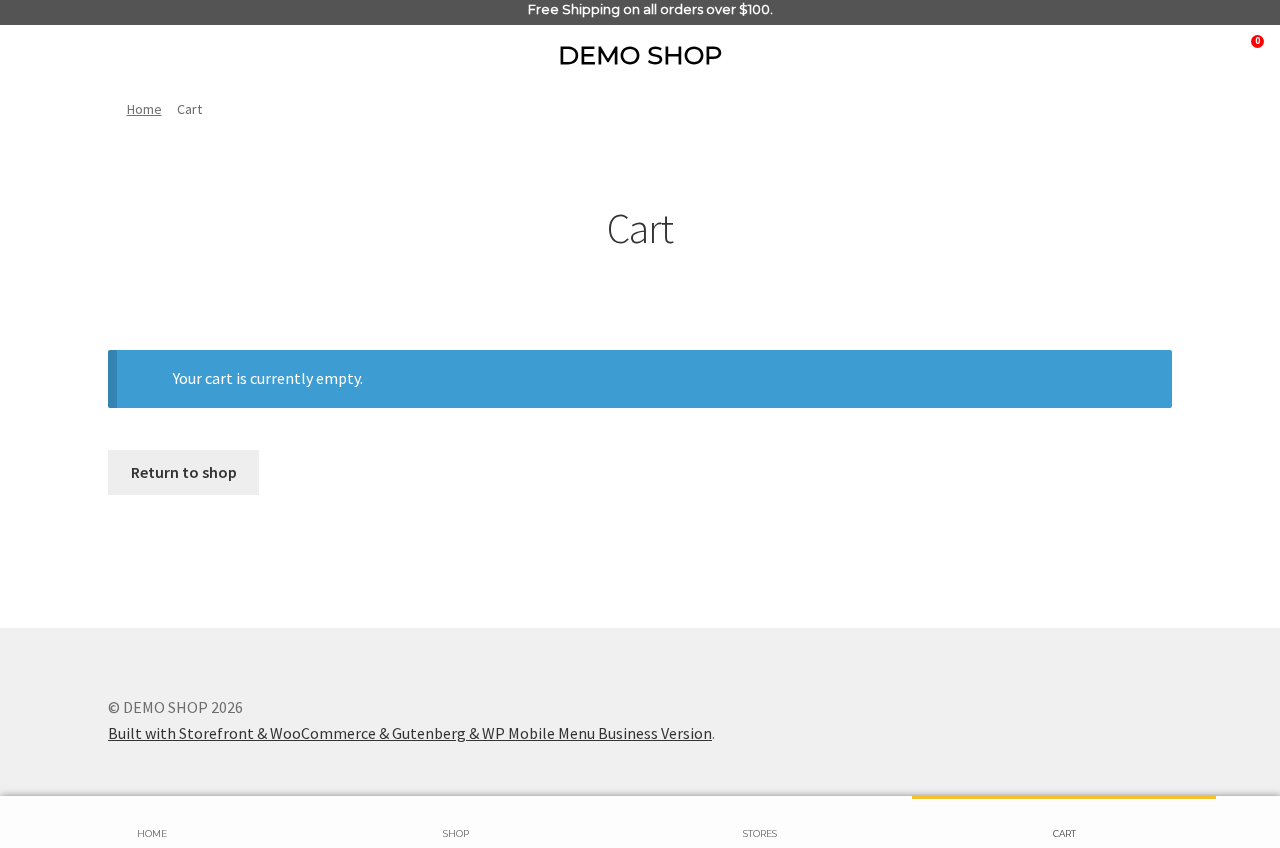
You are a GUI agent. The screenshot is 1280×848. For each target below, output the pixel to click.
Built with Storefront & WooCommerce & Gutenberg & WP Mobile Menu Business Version (410, 733)
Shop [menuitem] (456, 833)
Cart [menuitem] (1064, 833)
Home (144, 109)
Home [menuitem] (152, 833)
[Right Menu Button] (57, 52)
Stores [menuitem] (760, 833)
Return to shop (184, 472)
